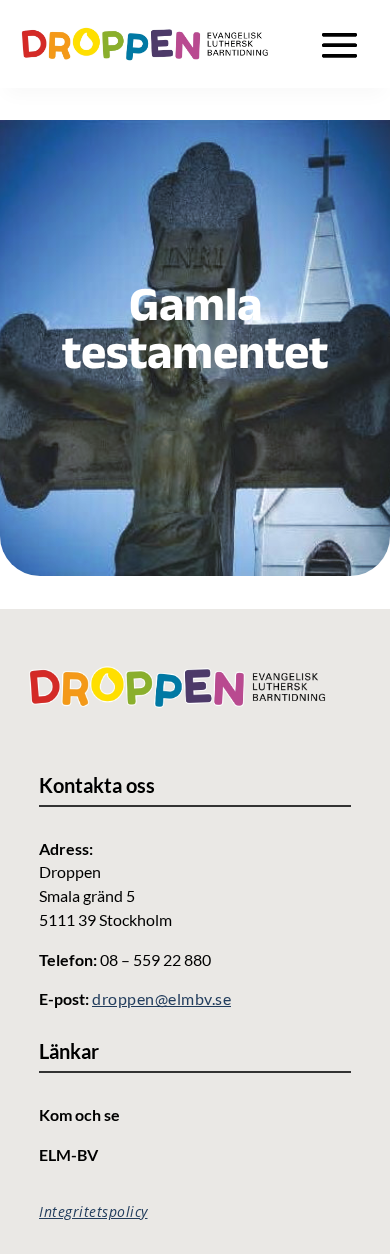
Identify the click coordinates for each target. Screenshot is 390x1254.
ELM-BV (68, 1154)
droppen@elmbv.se (161, 998)
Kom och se (79, 1114)
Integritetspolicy (93, 1211)
